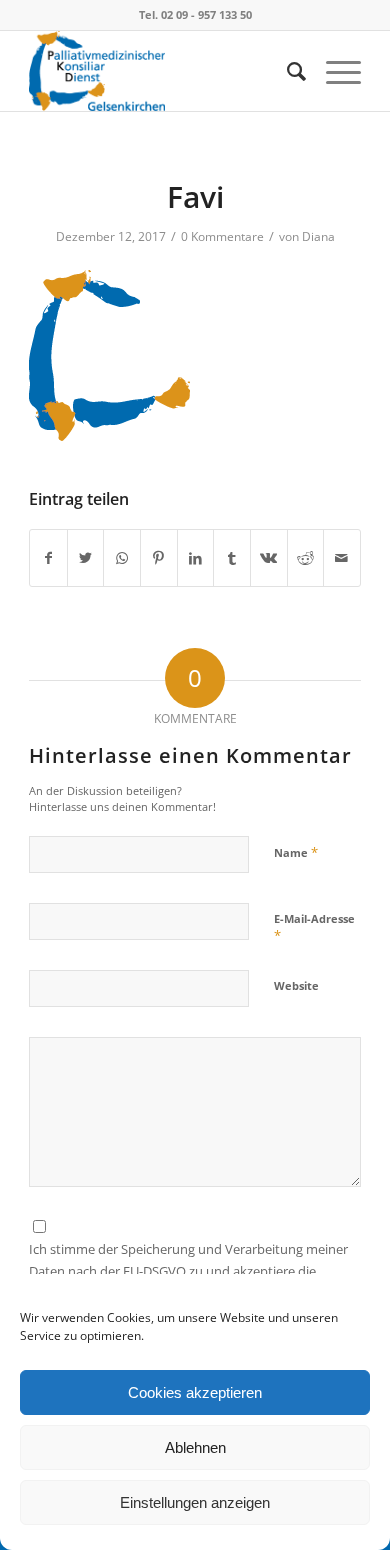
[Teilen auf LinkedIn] (196, 558)
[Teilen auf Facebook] (48, 558)
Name (296, 852)
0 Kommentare (222, 236)
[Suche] (286, 71)
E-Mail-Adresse (314, 928)
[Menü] (333, 71)
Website (296, 985)
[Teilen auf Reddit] (306, 558)
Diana (318, 236)
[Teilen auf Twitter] (86, 558)
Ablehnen (195, 1447)
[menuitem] (286, 71)
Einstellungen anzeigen (195, 1502)
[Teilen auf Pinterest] (159, 558)
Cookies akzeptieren (195, 1392)
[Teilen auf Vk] (269, 558)
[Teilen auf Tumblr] (232, 558)
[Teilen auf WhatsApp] (122, 558)
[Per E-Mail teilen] (342, 558)
